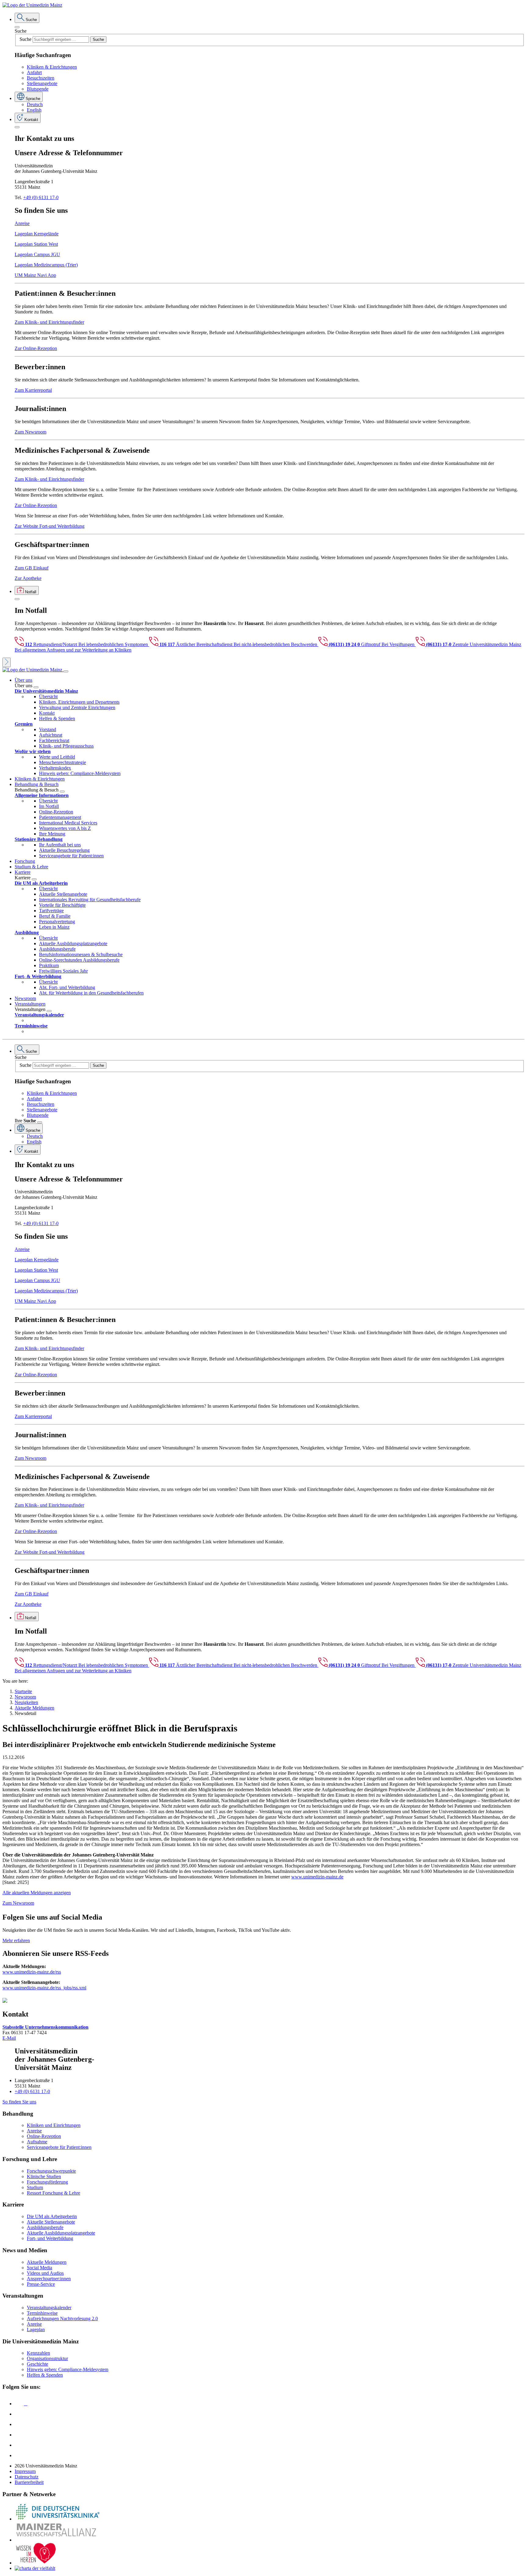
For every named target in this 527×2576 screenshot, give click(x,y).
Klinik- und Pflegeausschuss (66, 746)
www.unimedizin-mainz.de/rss (32, 1972)
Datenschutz (27, 2477)
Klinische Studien (44, 2176)
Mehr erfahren (16, 1940)
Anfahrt (34, 72)
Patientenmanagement (60, 817)
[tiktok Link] (19, 2455)
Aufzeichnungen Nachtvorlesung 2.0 (62, 2319)
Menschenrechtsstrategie (63, 762)
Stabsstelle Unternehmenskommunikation (45, 2027)
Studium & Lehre (31, 867)
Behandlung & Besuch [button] (37, 784)
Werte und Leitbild (57, 757)
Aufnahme (37, 2142)
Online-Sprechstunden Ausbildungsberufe (79, 960)
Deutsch (35, 104)
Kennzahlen (38, 2353)
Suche (21, 31)
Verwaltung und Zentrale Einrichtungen (77, 707)
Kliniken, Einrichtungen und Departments (79, 702)
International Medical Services (68, 823)
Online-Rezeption (56, 812)
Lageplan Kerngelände (37, 234)
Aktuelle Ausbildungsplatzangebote (73, 943)
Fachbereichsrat (54, 740)
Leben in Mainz (54, 927)
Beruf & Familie (55, 916)
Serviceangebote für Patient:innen (71, 856)
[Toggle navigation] (66, 671)
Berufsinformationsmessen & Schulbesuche (81, 954)
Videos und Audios (45, 2273)
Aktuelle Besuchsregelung (64, 850)
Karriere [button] (23, 872)
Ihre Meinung (52, 834)
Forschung (25, 861)
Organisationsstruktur (47, 2358)
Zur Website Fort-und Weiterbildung (50, 526)
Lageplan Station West (36, 244)
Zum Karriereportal (33, 390)
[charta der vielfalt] (35, 2568)
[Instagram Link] (19, 2435)
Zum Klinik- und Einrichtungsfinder (49, 322)
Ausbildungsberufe (57, 949)
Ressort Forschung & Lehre (54, 2193)
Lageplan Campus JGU (37, 254)
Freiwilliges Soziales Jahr (63, 971)
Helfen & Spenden (57, 718)
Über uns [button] (23, 680)
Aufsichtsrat (51, 735)
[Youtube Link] (21, 2424)
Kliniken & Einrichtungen (52, 67)
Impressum (25, 2471)
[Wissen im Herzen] (36, 2563)
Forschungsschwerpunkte (51, 2171)
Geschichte (38, 2364)
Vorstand (48, 729)
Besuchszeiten (41, 78)
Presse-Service (41, 2284)
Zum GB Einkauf (32, 568)
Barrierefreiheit (29, 2482)
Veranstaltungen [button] (30, 1004)
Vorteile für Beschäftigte (62, 905)
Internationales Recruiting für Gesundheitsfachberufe (90, 900)
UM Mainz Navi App (35, 275)
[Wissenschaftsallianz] (57, 2540)
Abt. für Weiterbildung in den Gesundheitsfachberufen (91, 993)
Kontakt (47, 713)
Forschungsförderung (47, 2182)
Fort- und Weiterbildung (50, 2238)
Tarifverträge (51, 911)
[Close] (17, 27)
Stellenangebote (42, 83)
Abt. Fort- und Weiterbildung (67, 987)
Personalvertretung (57, 922)
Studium (35, 2187)
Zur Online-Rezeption (36, 348)
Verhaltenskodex (55, 768)
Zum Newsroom (30, 432)
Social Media (39, 2268)
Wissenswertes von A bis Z (65, 828)
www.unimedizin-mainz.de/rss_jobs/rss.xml (44, 1988)
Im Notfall (49, 806)
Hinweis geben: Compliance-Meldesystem (80, 773)
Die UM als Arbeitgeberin (52, 2216)
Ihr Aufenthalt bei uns (60, 845)
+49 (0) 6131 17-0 (41, 197)
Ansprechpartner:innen (49, 2279)
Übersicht (48, 697)
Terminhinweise (42, 2313)
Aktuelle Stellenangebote (63, 894)
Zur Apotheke (28, 578)
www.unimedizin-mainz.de (317, 1877)
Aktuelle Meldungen (47, 2262)
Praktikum (49, 965)
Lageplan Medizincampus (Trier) (46, 265)
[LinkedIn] (19, 2414)
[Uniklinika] (57, 2519)
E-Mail (9, 2038)
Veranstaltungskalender (49, 2308)
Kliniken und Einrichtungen (54, 2125)
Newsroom (25, 998)
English (34, 110)
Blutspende (38, 89)
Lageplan (36, 2329)
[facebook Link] (19, 2445)
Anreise (22, 223)
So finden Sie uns (19, 2102)
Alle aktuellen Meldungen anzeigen (37, 1893)
